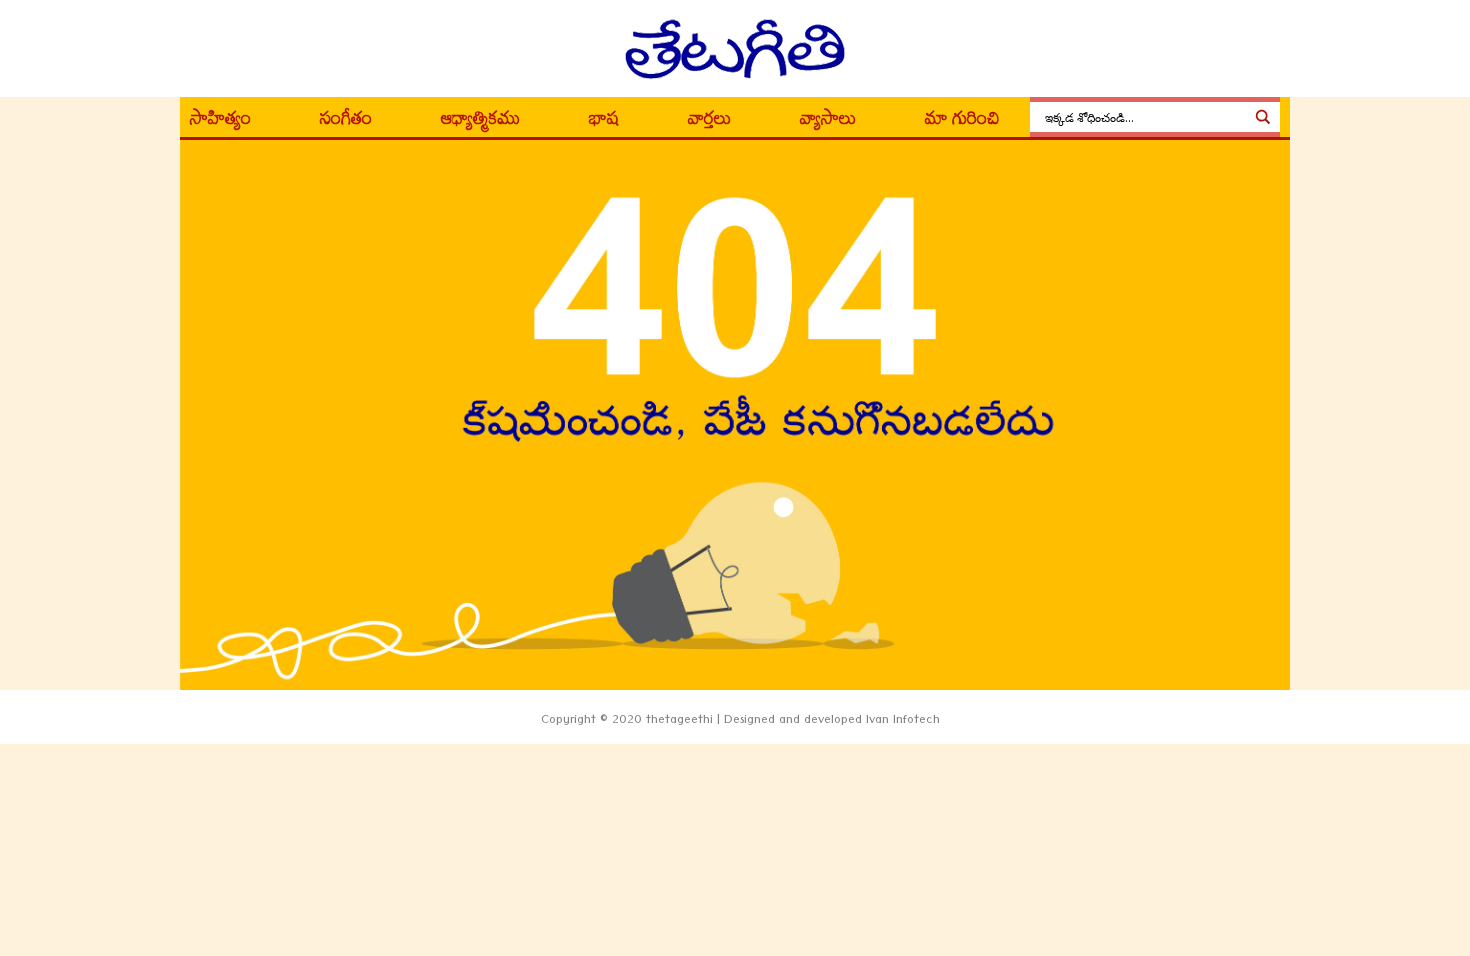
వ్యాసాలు (828, 122)
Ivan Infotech (903, 722)
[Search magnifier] (1263, 117)
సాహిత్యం (220, 122)
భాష (604, 122)
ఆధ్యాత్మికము (480, 122)
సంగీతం (346, 122)
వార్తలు (709, 122)
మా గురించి (962, 122)
